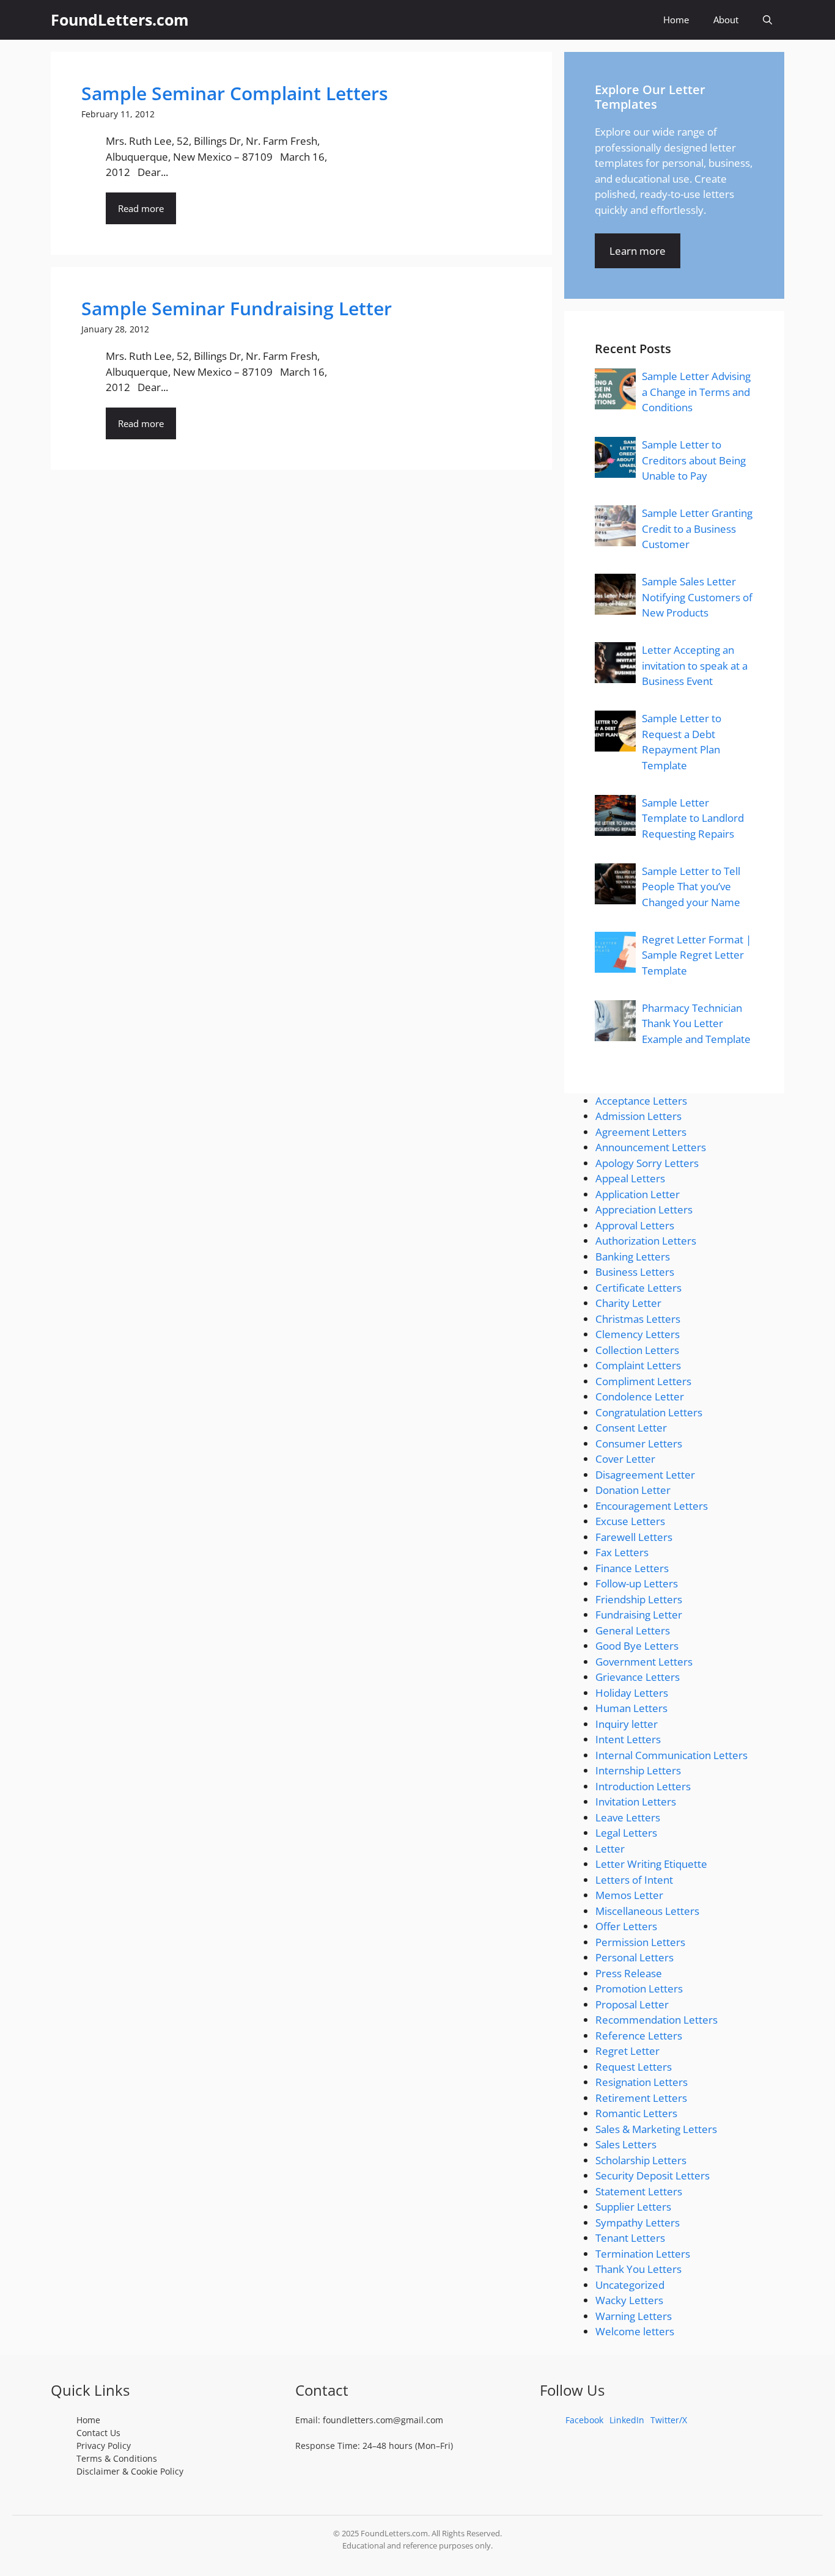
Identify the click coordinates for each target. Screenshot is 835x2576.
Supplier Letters (633, 2207)
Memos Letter (629, 1895)
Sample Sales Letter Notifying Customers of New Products (697, 597)
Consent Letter (631, 1428)
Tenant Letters (630, 2238)
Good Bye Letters (637, 1646)
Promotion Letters (639, 1989)
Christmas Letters (638, 1319)
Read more (141, 208)
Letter (610, 1849)
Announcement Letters (651, 1147)
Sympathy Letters (638, 2223)
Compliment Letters (643, 1381)
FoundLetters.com (120, 20)
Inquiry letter (627, 1724)
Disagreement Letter (645, 1475)
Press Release (629, 1973)
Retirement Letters (641, 2098)
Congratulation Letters (649, 1412)
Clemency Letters (638, 1334)
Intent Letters (628, 1739)
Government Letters (644, 1662)
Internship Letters (638, 1770)
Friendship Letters (639, 1599)
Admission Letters (638, 1116)
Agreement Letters (641, 1132)
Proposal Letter (632, 2004)
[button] (767, 20)
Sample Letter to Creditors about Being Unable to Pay (694, 460)
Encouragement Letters (652, 1506)
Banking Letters (633, 1257)
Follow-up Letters (637, 1583)
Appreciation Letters (644, 1209)
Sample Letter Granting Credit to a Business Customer (697, 529)
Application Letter (638, 1194)
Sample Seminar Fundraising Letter (237, 308)
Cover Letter (625, 1459)
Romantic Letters (636, 2113)
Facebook (584, 2420)
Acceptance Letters (641, 1101)
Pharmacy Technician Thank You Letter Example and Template (696, 1023)
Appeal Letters (630, 1178)
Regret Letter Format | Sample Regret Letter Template (697, 955)
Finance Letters (632, 1568)
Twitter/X (669, 2420)
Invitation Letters (636, 1802)
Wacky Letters (629, 2300)
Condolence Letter (640, 1396)
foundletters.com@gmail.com (383, 2420)
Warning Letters (634, 2316)
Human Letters (631, 1708)
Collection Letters (637, 1350)
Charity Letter (628, 1303)
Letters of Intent (634, 1880)
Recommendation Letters (657, 2020)
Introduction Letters (643, 1786)
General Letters (633, 1630)
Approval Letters (635, 1225)
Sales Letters (626, 2144)
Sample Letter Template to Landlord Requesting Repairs (693, 818)
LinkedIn (627, 2420)
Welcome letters (635, 2331)
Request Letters (634, 2067)
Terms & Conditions (117, 2458)
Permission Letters (640, 1942)
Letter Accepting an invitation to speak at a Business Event (695, 665)
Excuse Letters (630, 1521)
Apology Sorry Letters (647, 1163)
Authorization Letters (646, 1241)
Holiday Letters (632, 1693)
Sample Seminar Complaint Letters (235, 93)
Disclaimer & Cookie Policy (130, 2471)
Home (676, 20)
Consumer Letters (639, 1444)
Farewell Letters (634, 1537)
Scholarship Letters (641, 2160)
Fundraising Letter (639, 1615)
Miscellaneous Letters (647, 1911)
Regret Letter (627, 2051)
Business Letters (635, 1272)
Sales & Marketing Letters (656, 2129)
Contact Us (98, 2433)
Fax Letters (622, 1552)
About (726, 20)
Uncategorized (630, 2285)
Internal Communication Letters (671, 1755)
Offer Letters (626, 1926)
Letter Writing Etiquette (651, 1864)
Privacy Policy (104, 2446)
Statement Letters (639, 2191)
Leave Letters (628, 1817)
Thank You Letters (638, 2269)
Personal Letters (635, 1957)
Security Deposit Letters (653, 2175)
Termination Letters (643, 2254)
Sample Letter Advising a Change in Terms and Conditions (696, 392)
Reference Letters (639, 2036)
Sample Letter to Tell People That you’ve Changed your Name (691, 887)
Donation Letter (633, 1490)
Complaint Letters (638, 1365)
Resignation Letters (642, 2082)
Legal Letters (626, 1833)
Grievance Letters (638, 1677)
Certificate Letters (638, 1288)
